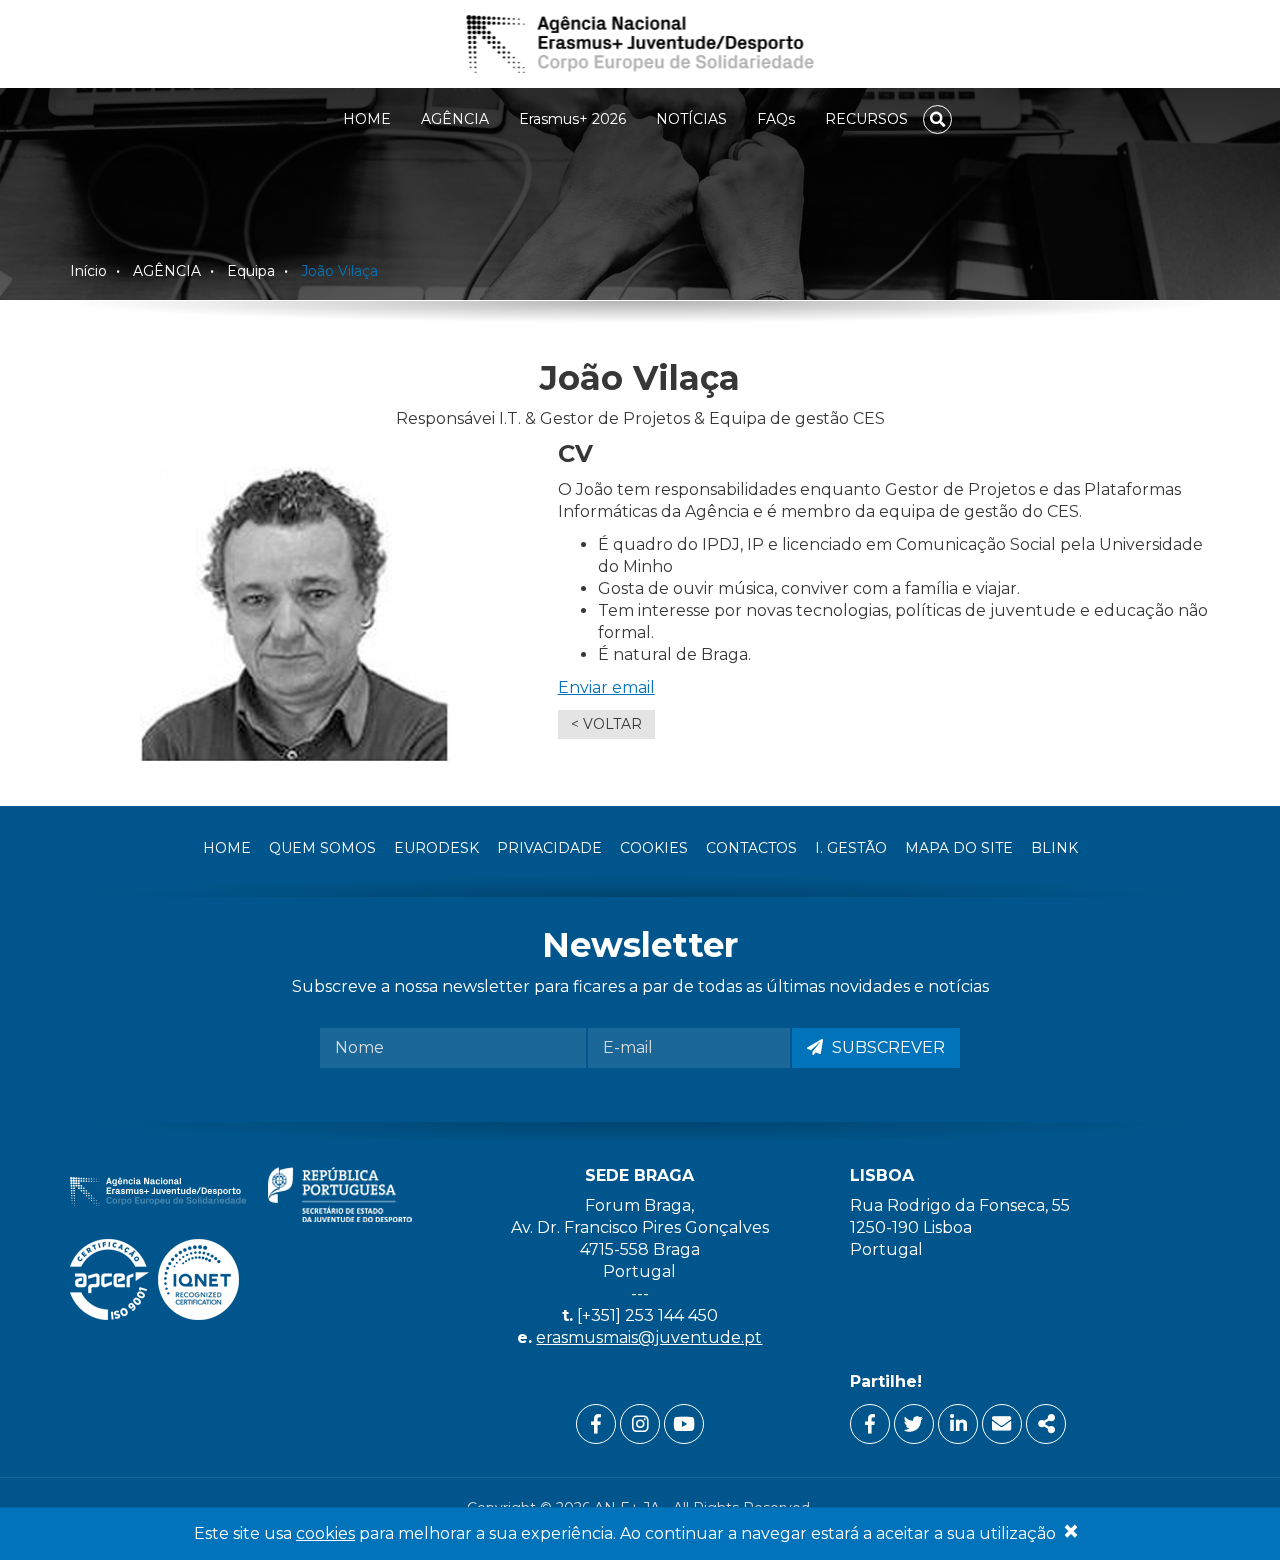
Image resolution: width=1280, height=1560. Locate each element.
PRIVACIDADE (549, 848)
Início (88, 271)
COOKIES (654, 848)
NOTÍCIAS (691, 119)
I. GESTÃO (851, 848)
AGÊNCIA (455, 119)
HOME (367, 119)
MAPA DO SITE (959, 848)
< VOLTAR (606, 724)
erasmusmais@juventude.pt (649, 1337)
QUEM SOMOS (322, 848)
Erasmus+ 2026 (572, 119)
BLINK (1054, 848)
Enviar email (606, 687)
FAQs (776, 119)
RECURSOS (866, 119)
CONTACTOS (751, 848)
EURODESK (436, 848)
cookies (325, 1533)
